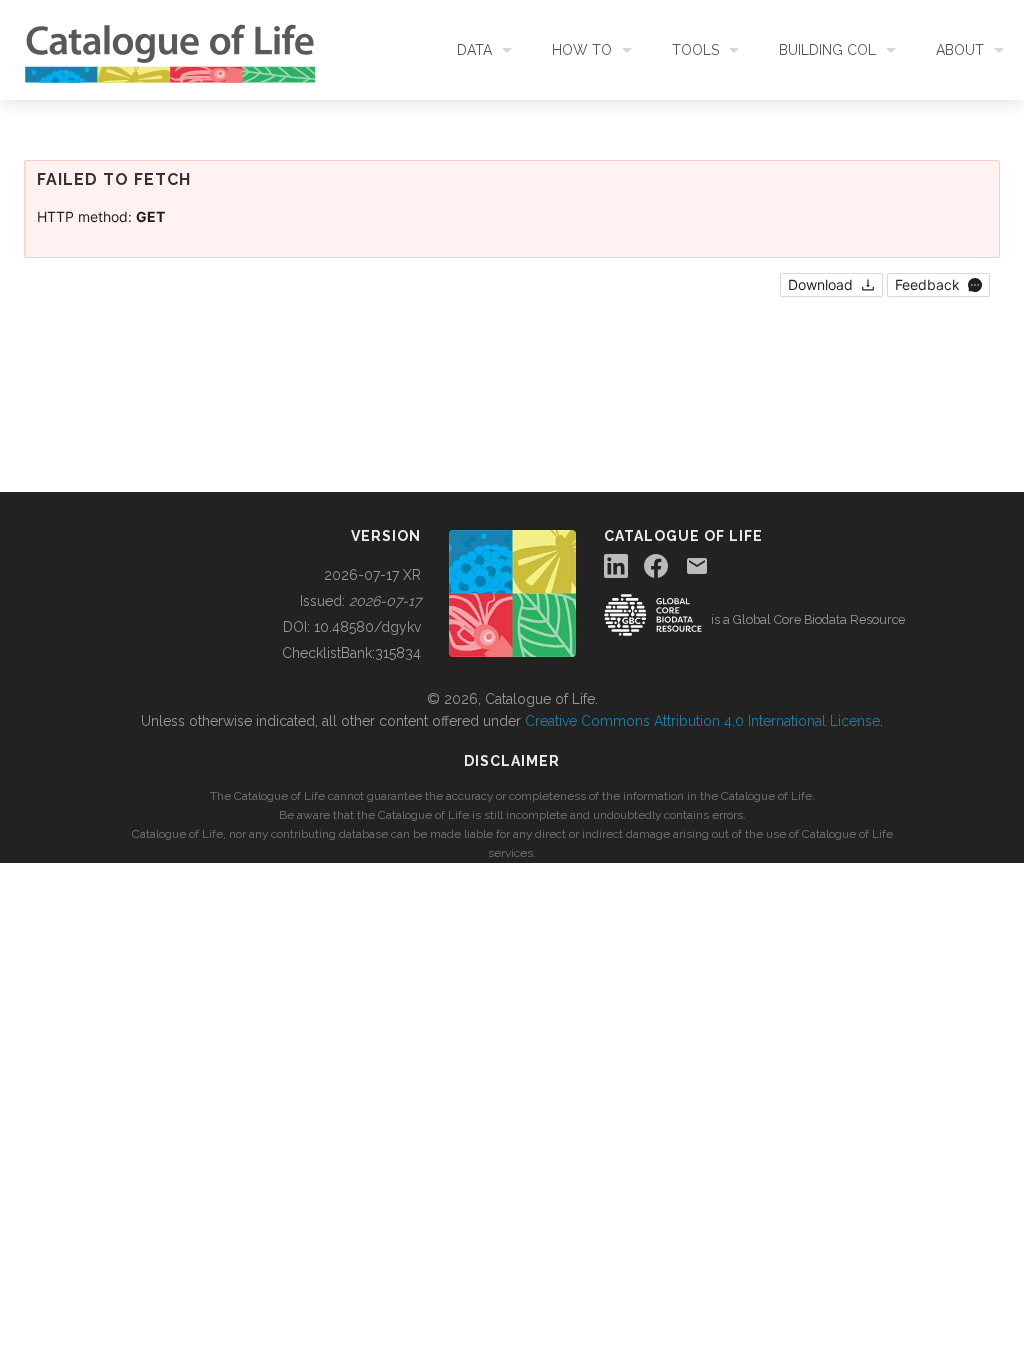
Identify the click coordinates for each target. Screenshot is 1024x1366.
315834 (398, 653)
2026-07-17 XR (372, 575)
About (960, 50)
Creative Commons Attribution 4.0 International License (702, 721)
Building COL (827, 50)
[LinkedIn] (616, 566)
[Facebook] (656, 566)
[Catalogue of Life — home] (512, 592)
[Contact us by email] (697, 566)
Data (474, 50)
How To (582, 50)
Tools (695, 50)
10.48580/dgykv (367, 627)
